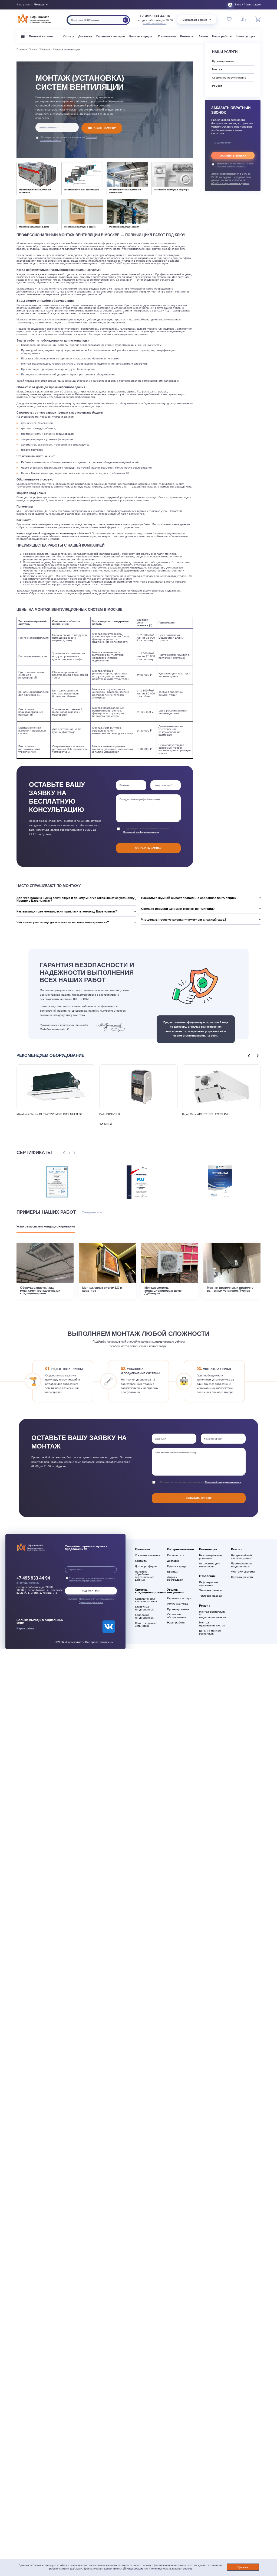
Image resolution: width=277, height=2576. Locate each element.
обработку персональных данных (230, 183)
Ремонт (217, 86)
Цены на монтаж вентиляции (210, 1632)
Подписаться (91, 1591)
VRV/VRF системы (243, 1572)
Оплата (69, 36)
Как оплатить (176, 1555)
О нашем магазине (148, 1555)
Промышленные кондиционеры (242, 1565)
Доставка (85, 36)
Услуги (33, 49)
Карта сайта (25, 1628)
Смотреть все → (94, 1212)
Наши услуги (246, 36)
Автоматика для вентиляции (210, 1565)
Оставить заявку (148, 848)
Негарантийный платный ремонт (242, 1557)
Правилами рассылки (91, 1602)
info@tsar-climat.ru (155, 23)
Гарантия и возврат (111, 36)
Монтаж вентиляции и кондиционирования (212, 1615)
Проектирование (223, 61)
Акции (203, 36)
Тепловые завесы (210, 1590)
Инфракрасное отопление (209, 1584)
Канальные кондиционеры (145, 1616)
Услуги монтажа (178, 1604)
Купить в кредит (141, 36)
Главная (22, 49)
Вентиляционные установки (210, 1557)
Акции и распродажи (175, 1578)
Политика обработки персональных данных (144, 1576)
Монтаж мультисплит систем (212, 1624)
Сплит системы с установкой (146, 1625)
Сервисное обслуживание (229, 78)
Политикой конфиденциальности (141, 832)
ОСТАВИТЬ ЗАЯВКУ (102, 128)
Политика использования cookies (171, 2569)
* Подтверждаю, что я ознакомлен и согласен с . (68, 139)
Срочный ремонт (242, 1577)
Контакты (187, 36)
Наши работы (222, 36)
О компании (167, 36)
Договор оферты (146, 1566)
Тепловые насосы (210, 1596)
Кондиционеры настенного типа (146, 1600)
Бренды (172, 1572)
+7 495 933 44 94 (155, 16)
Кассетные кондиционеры (145, 1608)
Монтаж (45, 49)
